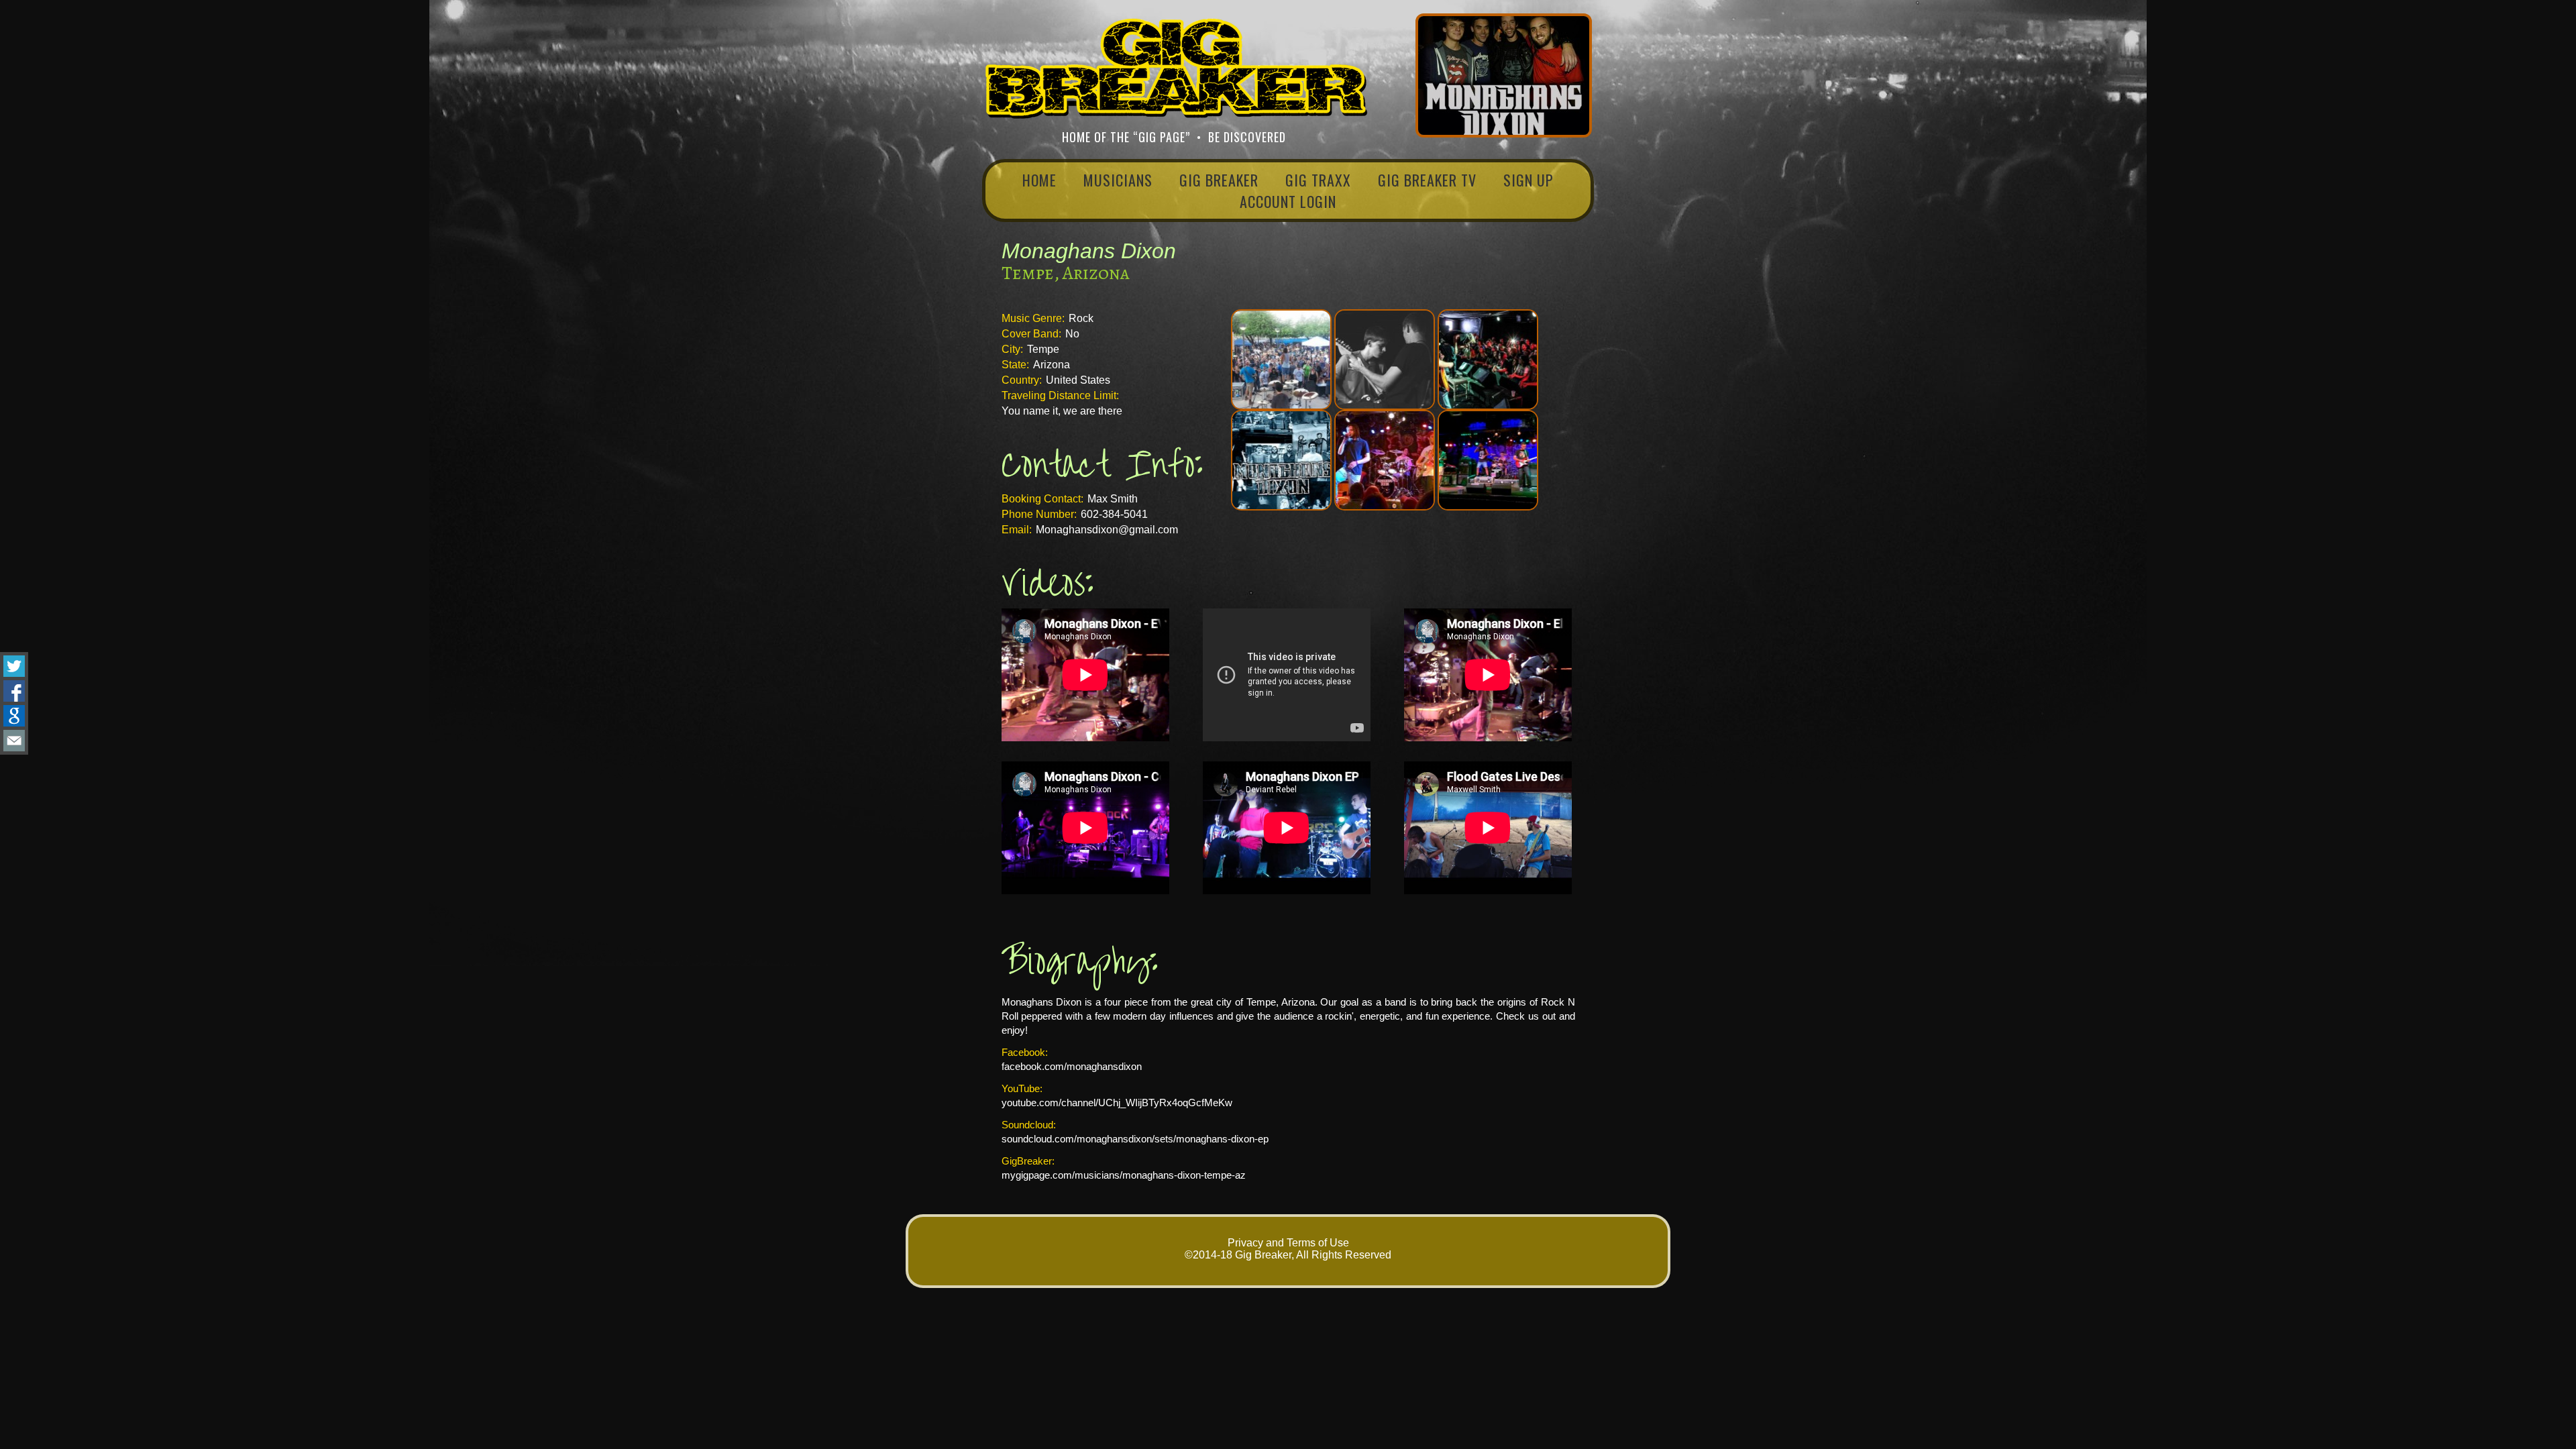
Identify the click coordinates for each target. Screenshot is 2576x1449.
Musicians (1118, 180)
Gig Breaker (1219, 180)
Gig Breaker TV (1427, 180)
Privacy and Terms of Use (1288, 1243)
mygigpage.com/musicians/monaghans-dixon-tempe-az (1124, 1175)
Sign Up (1528, 180)
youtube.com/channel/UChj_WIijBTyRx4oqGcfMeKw (1117, 1103)
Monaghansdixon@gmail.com (1107, 530)
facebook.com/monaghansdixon (1072, 1066)
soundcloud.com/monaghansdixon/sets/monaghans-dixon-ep (1135, 1139)
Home (1039, 180)
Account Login (1288, 201)
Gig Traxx (1318, 180)
